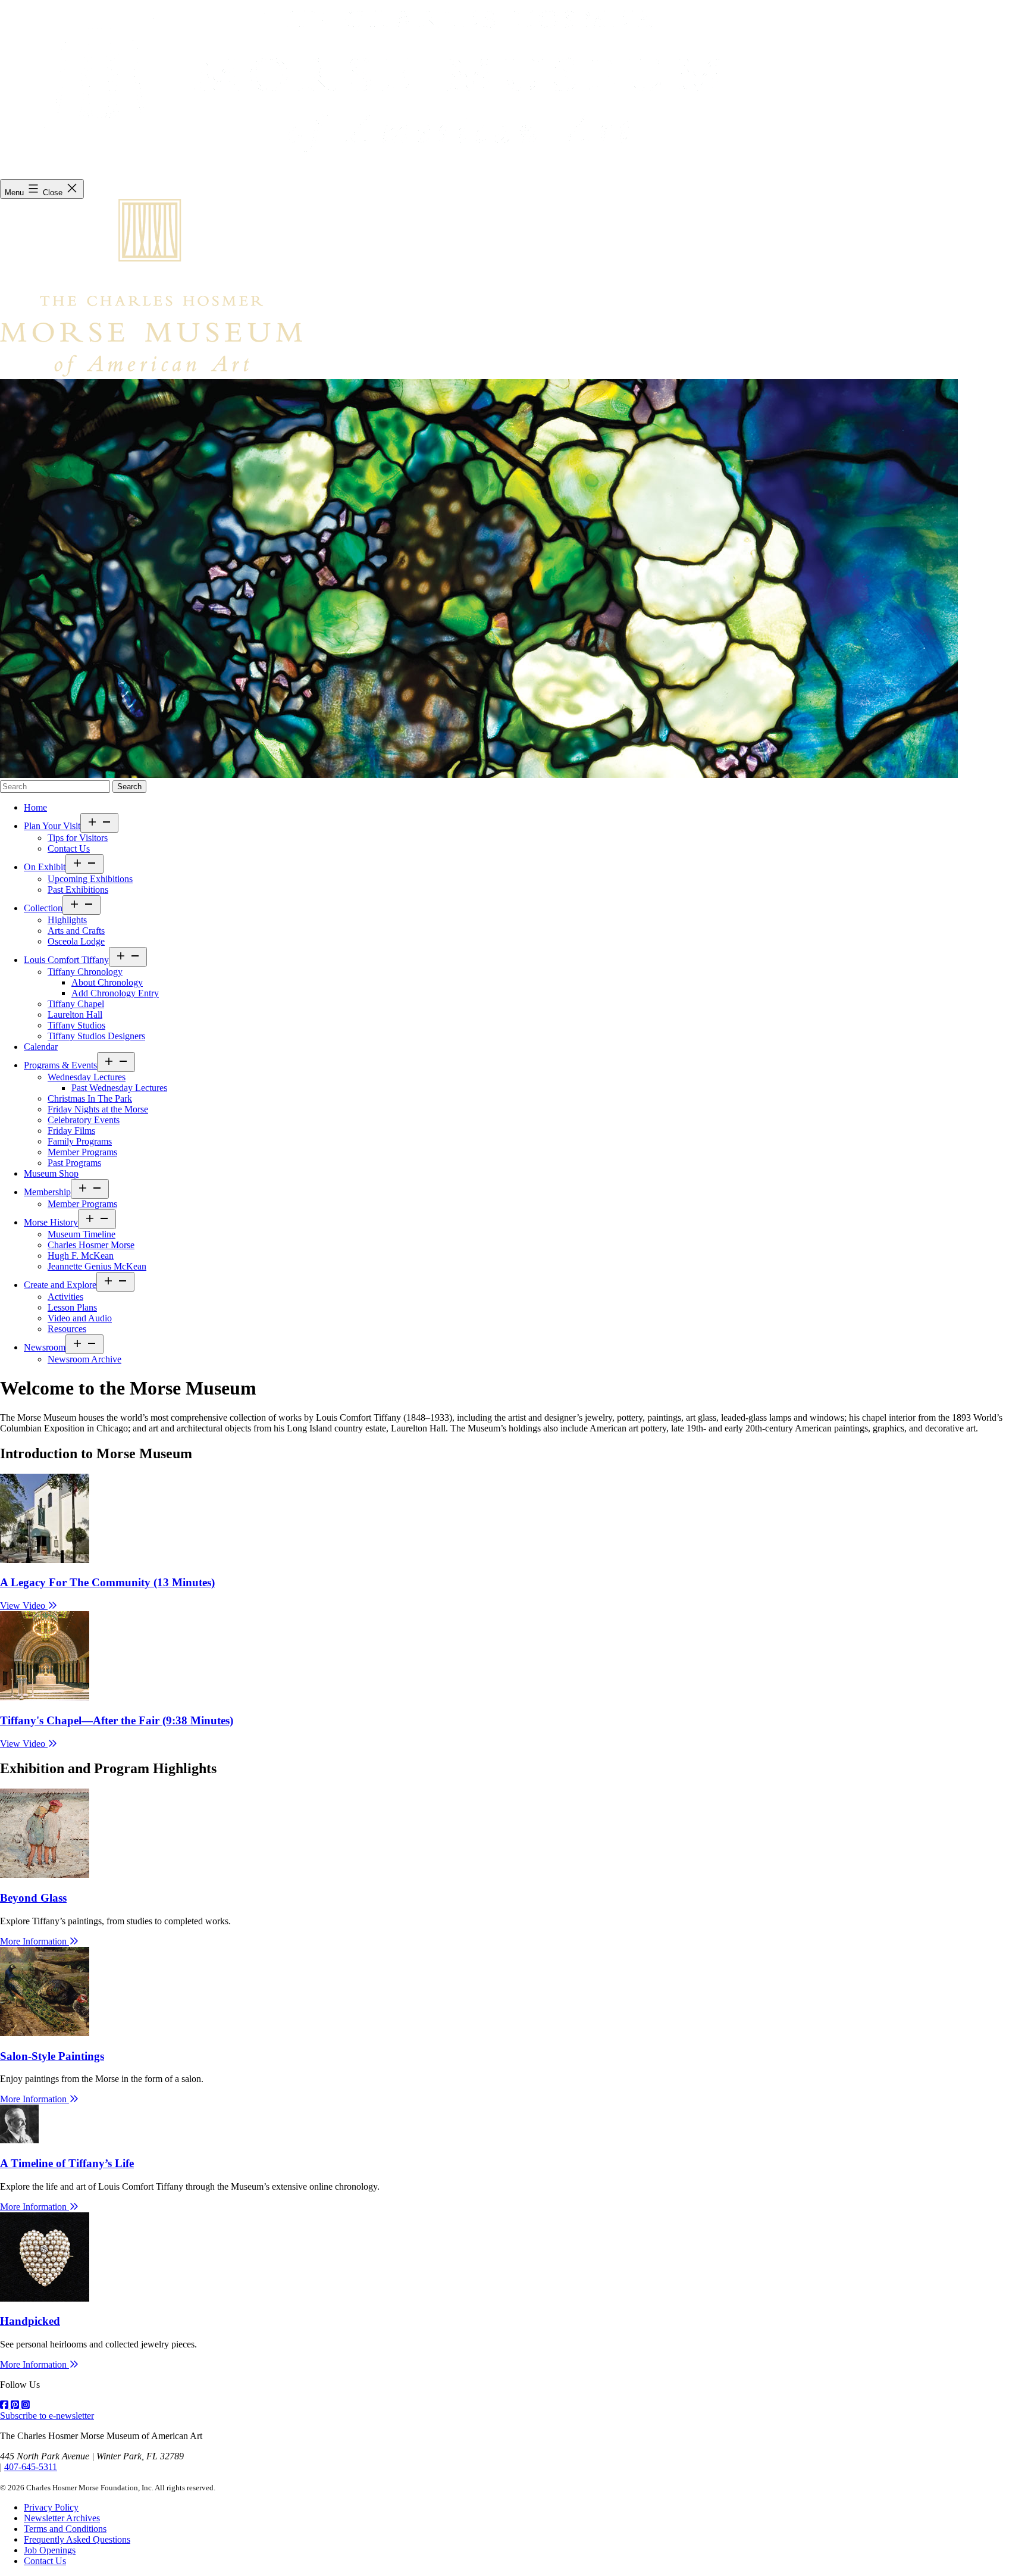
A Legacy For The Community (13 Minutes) (107, 1582)
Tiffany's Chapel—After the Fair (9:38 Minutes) (117, 1720)
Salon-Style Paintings (52, 2056)
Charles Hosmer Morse (91, 1245)
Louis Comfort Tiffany (66, 960)
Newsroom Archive (84, 1359)
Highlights (67, 920)
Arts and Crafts (76, 931)
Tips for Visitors (78, 838)
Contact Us (69, 848)
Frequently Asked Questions (77, 2539)
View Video (24, 1606)
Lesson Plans (72, 1307)
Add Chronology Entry (115, 993)
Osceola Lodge (76, 941)
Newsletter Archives (62, 2518)
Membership (47, 1192)
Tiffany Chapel (76, 1004)
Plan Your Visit (52, 826)
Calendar (41, 1047)
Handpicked (30, 2321)
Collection (43, 908)
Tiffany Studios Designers (96, 1036)
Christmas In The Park (90, 1098)
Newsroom (45, 1347)
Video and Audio (80, 1318)
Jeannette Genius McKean (97, 1266)
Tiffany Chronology (85, 972)
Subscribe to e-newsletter (47, 2416)
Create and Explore (60, 1285)
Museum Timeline (82, 1234)
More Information (35, 1941)
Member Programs (82, 1152)
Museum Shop (51, 1173)
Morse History (51, 1222)
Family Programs (80, 1141)
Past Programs (74, 1163)
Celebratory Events (84, 1120)
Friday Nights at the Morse (98, 1109)
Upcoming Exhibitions (90, 879)
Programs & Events (60, 1065)
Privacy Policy (51, 2507)
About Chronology (107, 982)
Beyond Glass (33, 1898)
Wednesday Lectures (87, 1077)
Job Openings (50, 2550)
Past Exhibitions (78, 890)
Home (35, 807)
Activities (65, 1297)
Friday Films (71, 1131)
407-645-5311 (31, 2467)
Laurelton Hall (75, 1015)
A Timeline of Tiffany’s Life (67, 2163)
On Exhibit (45, 867)
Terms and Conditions (65, 2529)
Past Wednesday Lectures (119, 1088)
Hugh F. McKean (81, 1256)
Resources (67, 1329)
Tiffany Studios (76, 1025)
